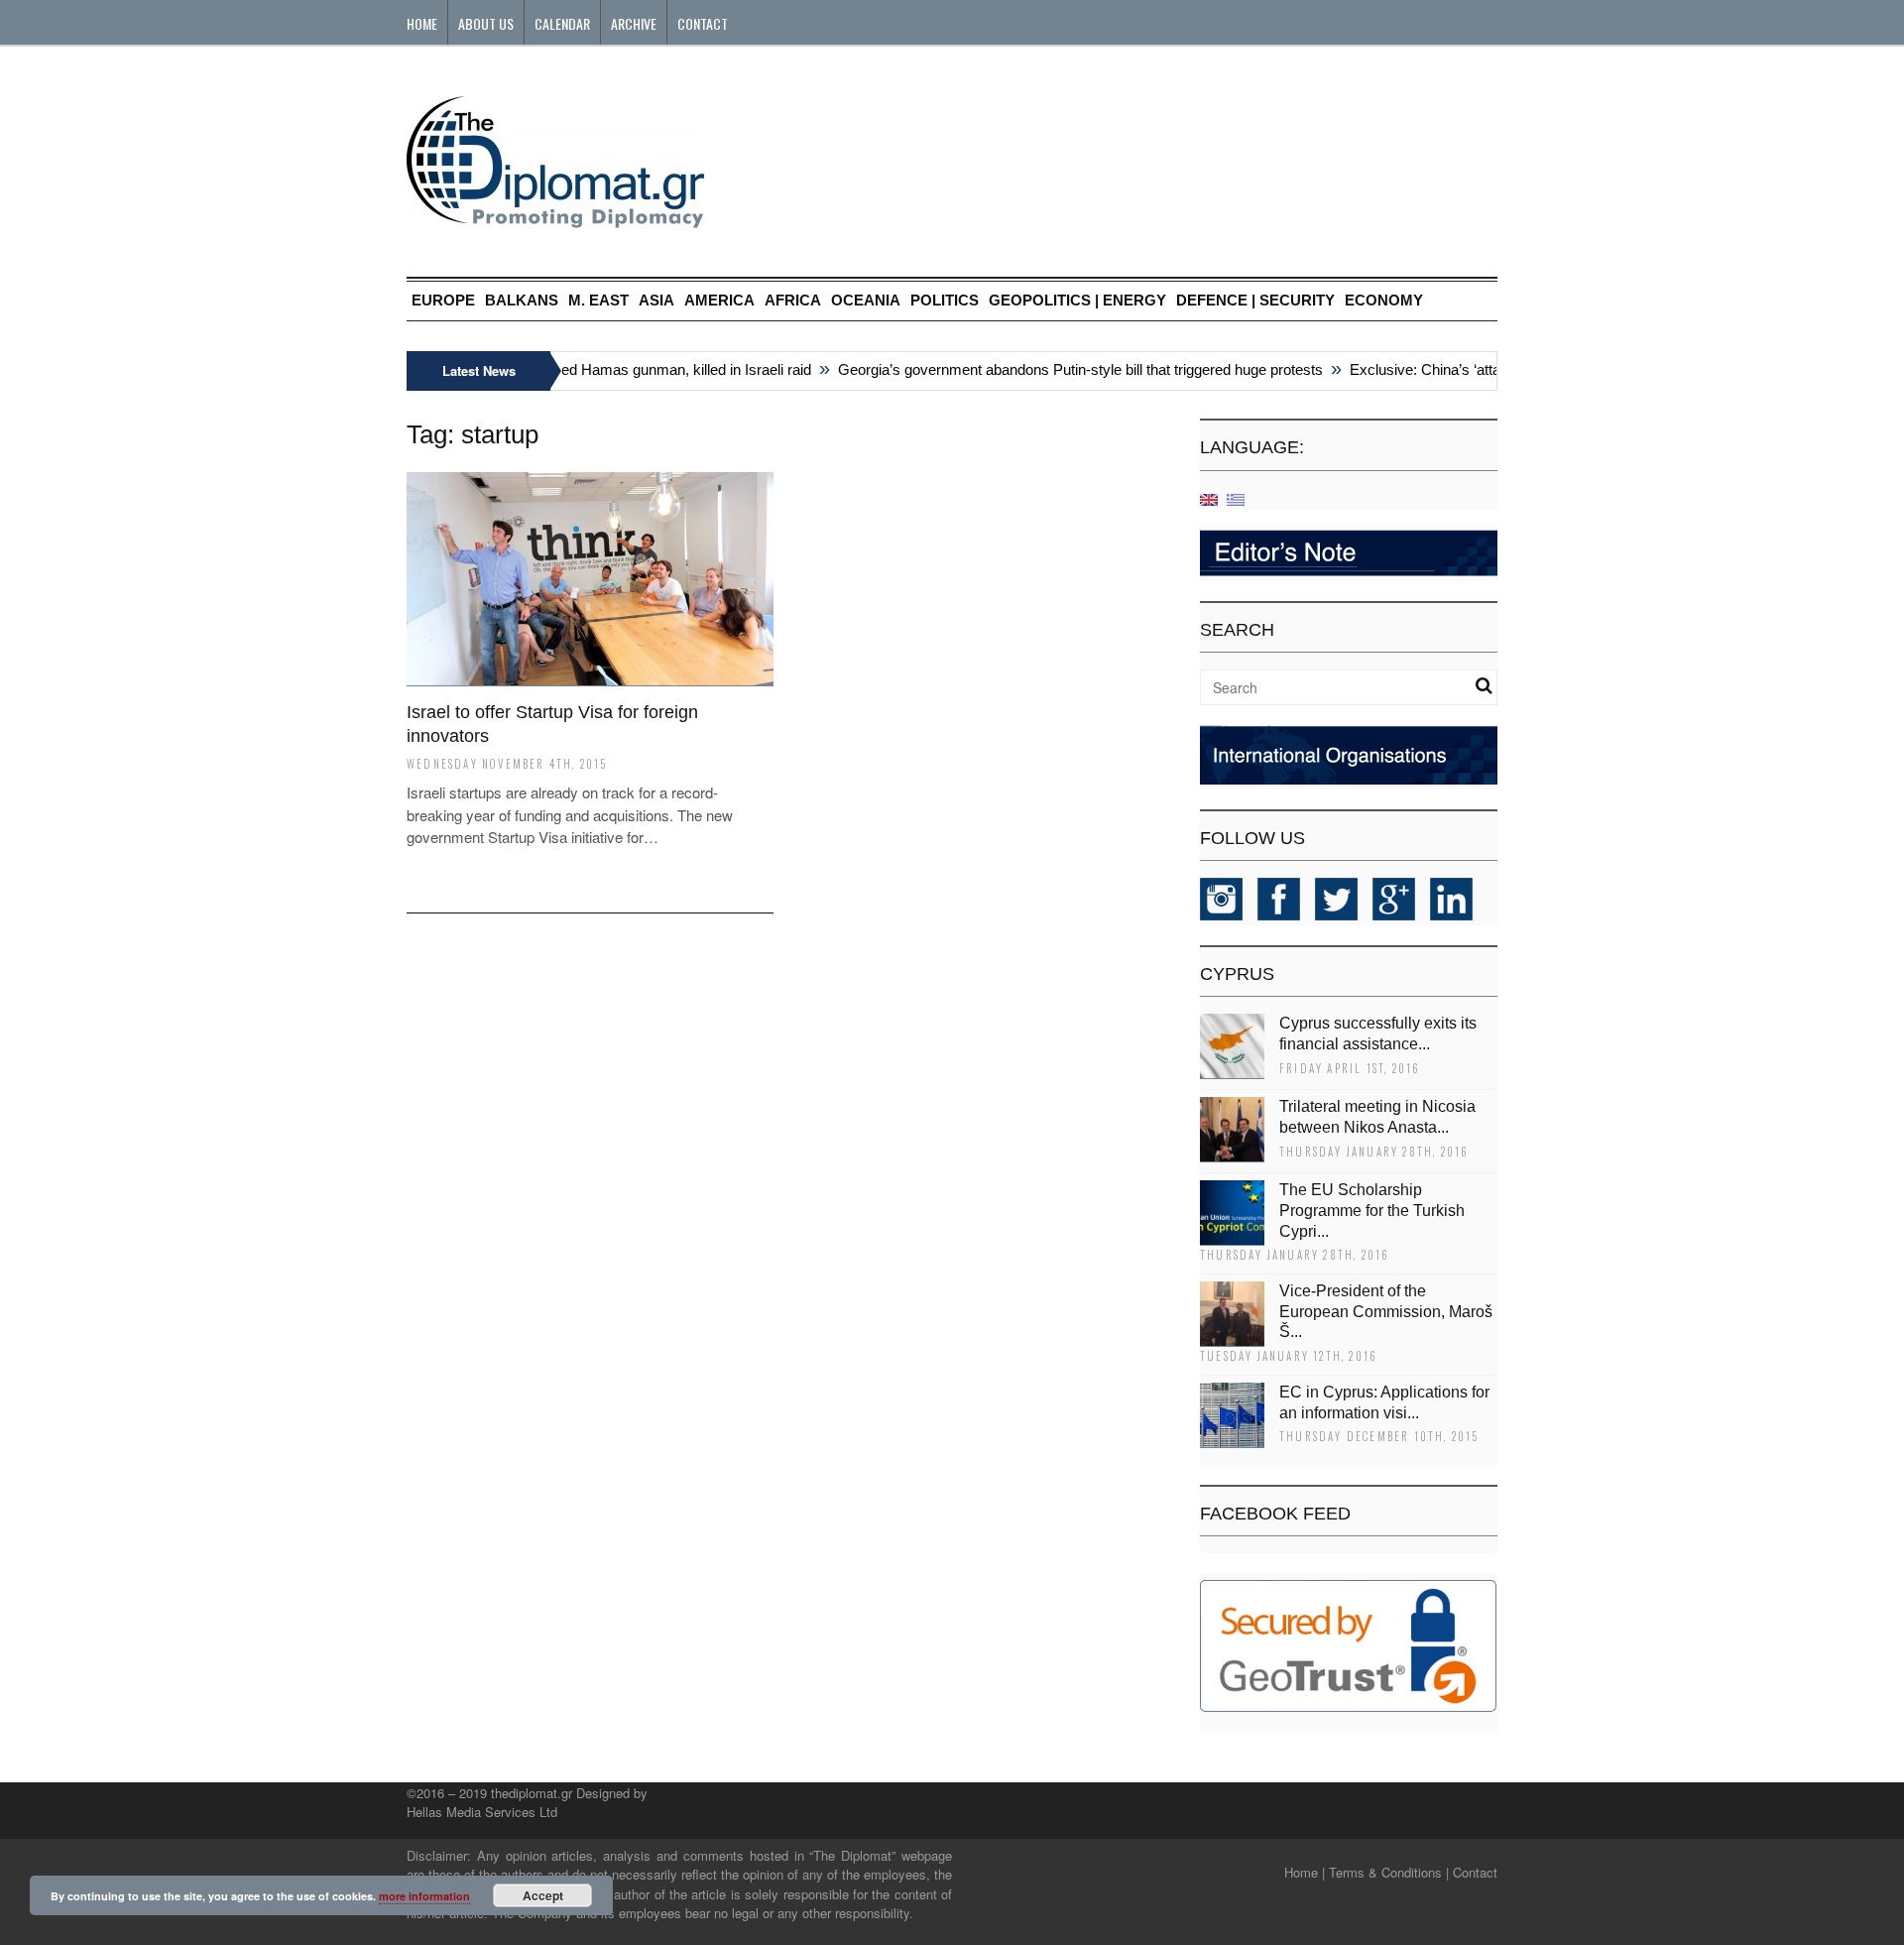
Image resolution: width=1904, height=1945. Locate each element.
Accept (543, 1895)
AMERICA (719, 300)
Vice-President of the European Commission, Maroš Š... (1386, 1312)
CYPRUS (1237, 974)
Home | (1305, 1872)
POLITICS (945, 300)
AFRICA (793, 300)
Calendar (562, 23)
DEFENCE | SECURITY (1255, 300)
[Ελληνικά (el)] (1236, 498)
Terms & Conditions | (1389, 1872)
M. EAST (598, 300)
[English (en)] (1209, 498)
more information (424, 1896)
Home (422, 23)
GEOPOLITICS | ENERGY (1077, 300)
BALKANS (522, 300)
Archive (634, 23)
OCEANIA (866, 300)
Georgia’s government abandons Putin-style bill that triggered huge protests (1060, 369)
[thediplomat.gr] (555, 219)
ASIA (656, 300)
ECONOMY (1384, 300)
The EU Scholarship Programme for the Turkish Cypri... (1372, 1211)
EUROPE (443, 300)
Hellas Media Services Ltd (482, 1812)
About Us (486, 23)
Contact (703, 23)
